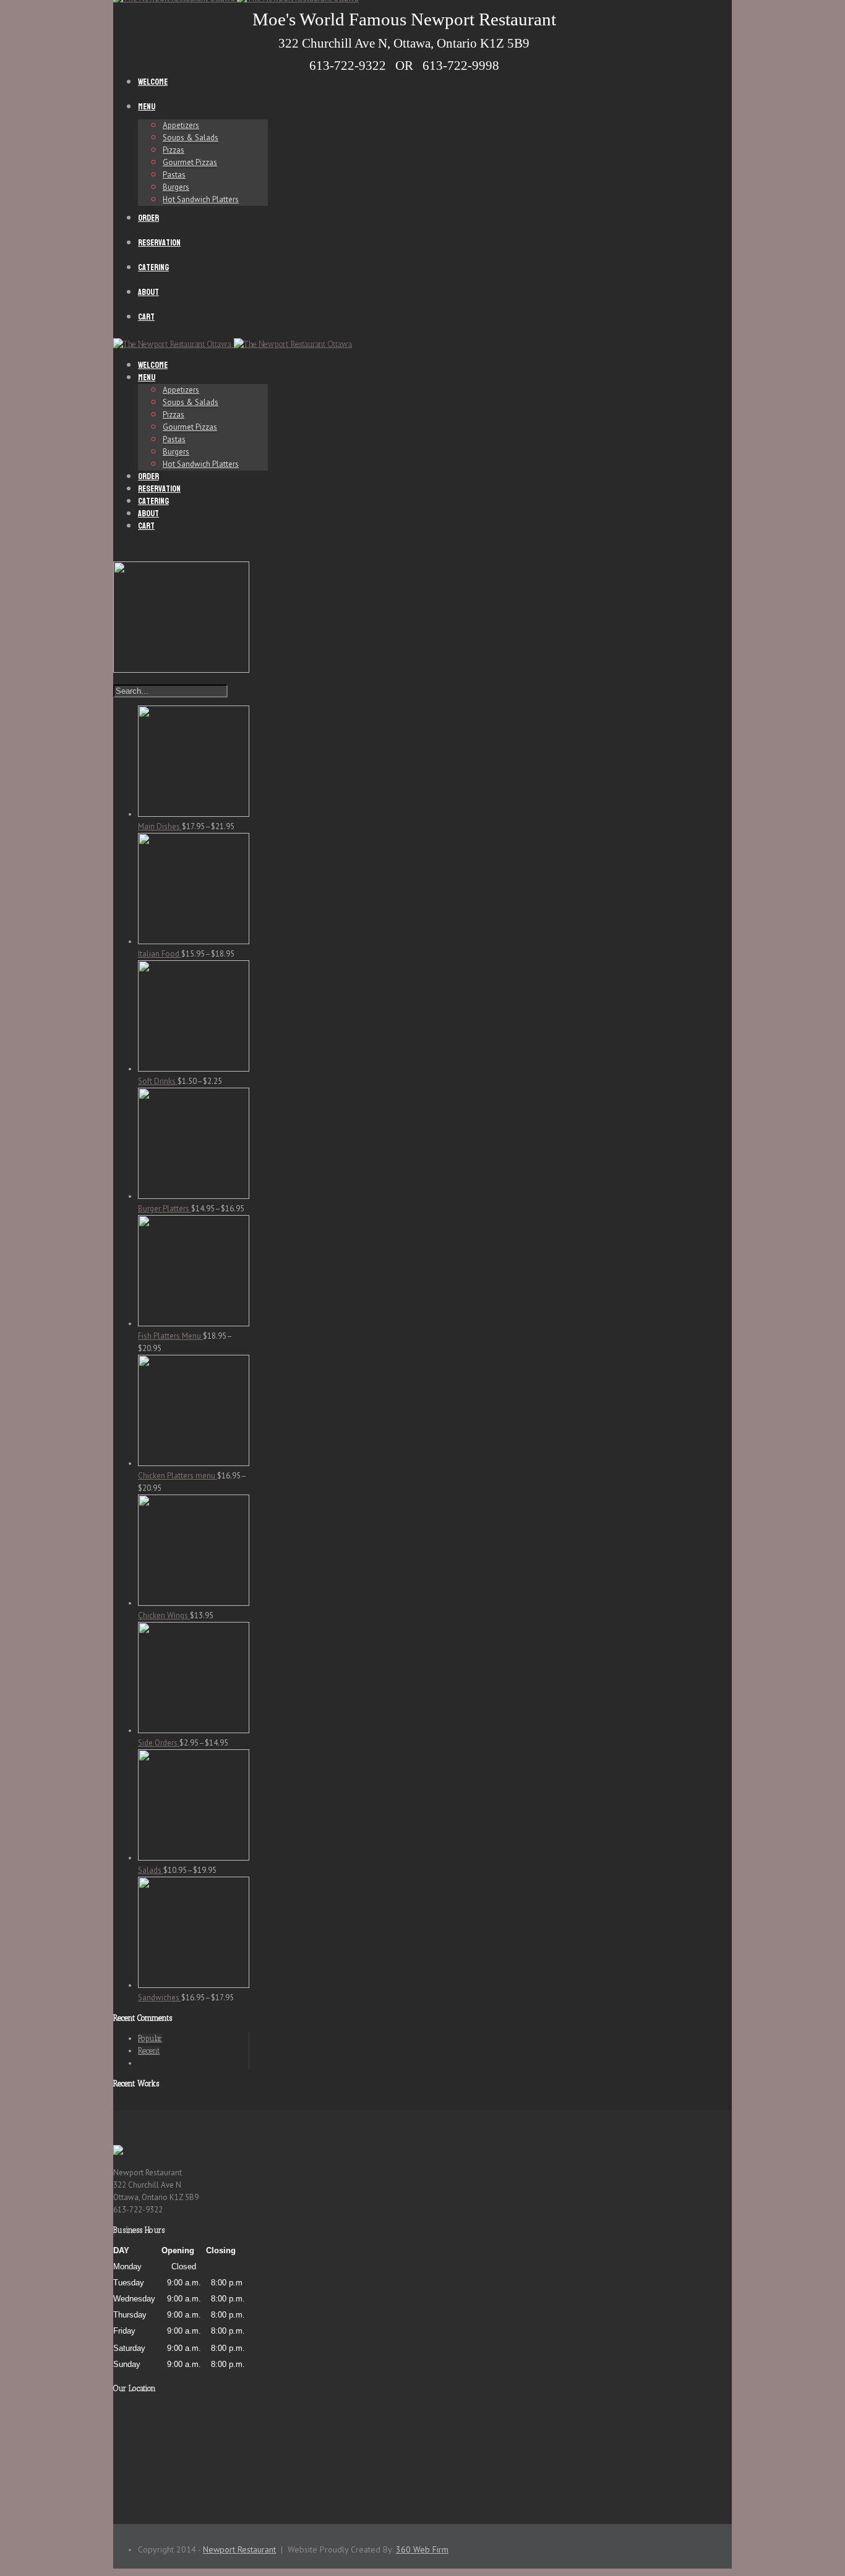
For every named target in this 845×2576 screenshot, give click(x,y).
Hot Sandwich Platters (201, 199)
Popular (150, 2038)
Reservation (159, 243)
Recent (149, 2051)
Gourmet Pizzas (190, 162)
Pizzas (174, 150)
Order (148, 218)
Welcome (153, 82)
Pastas (174, 175)
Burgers (176, 187)
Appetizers (181, 125)
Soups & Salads (191, 138)
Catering (153, 267)
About (148, 292)
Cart (146, 317)
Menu (147, 107)
